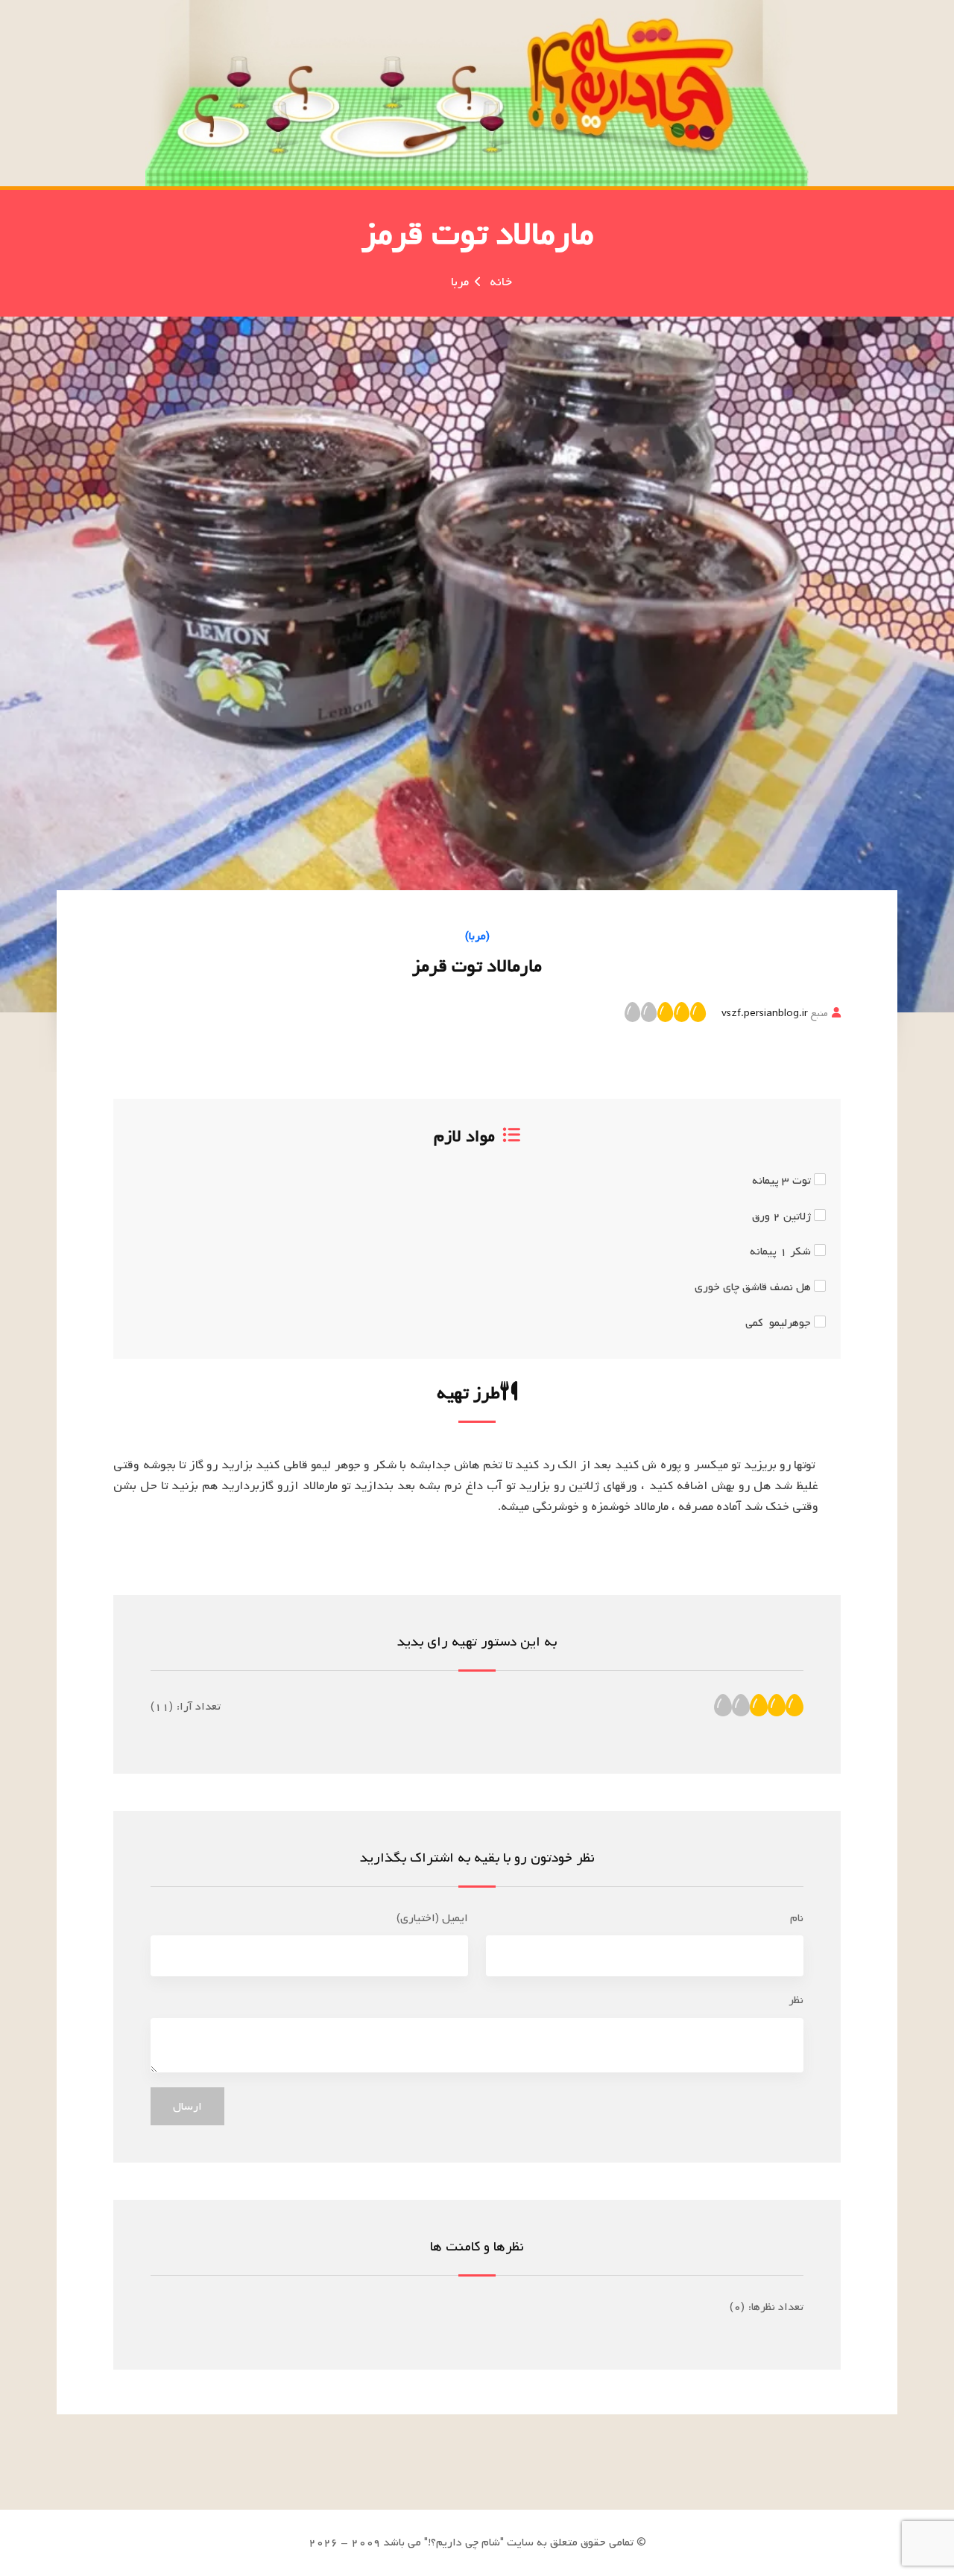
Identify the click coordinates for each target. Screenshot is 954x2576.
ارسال (187, 2107)
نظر (796, 2000)
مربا (460, 282)
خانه (501, 282)
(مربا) (477, 936)
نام (797, 1918)
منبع (775, 1013)
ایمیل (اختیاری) (432, 1918)
